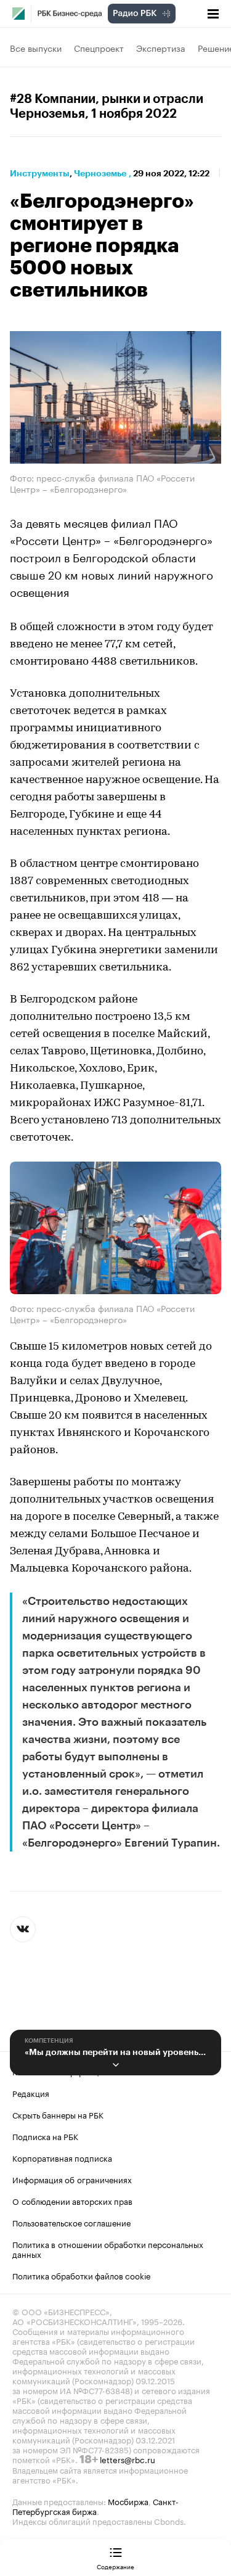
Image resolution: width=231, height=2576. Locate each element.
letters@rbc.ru (128, 2459)
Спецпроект (99, 47)
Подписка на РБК (45, 2136)
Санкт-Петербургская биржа (95, 2506)
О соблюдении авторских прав (72, 2201)
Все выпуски (36, 47)
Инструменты (40, 173)
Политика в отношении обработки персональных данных (108, 2249)
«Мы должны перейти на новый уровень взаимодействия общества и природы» (115, 2052)
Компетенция (49, 2041)
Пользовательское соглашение (71, 2222)
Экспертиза (161, 47)
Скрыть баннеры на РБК (58, 2114)
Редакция (31, 2093)
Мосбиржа (128, 2501)
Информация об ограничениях (72, 2179)
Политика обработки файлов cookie (82, 2275)
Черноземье (100, 173)
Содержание (115, 2566)
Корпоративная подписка (62, 2157)
